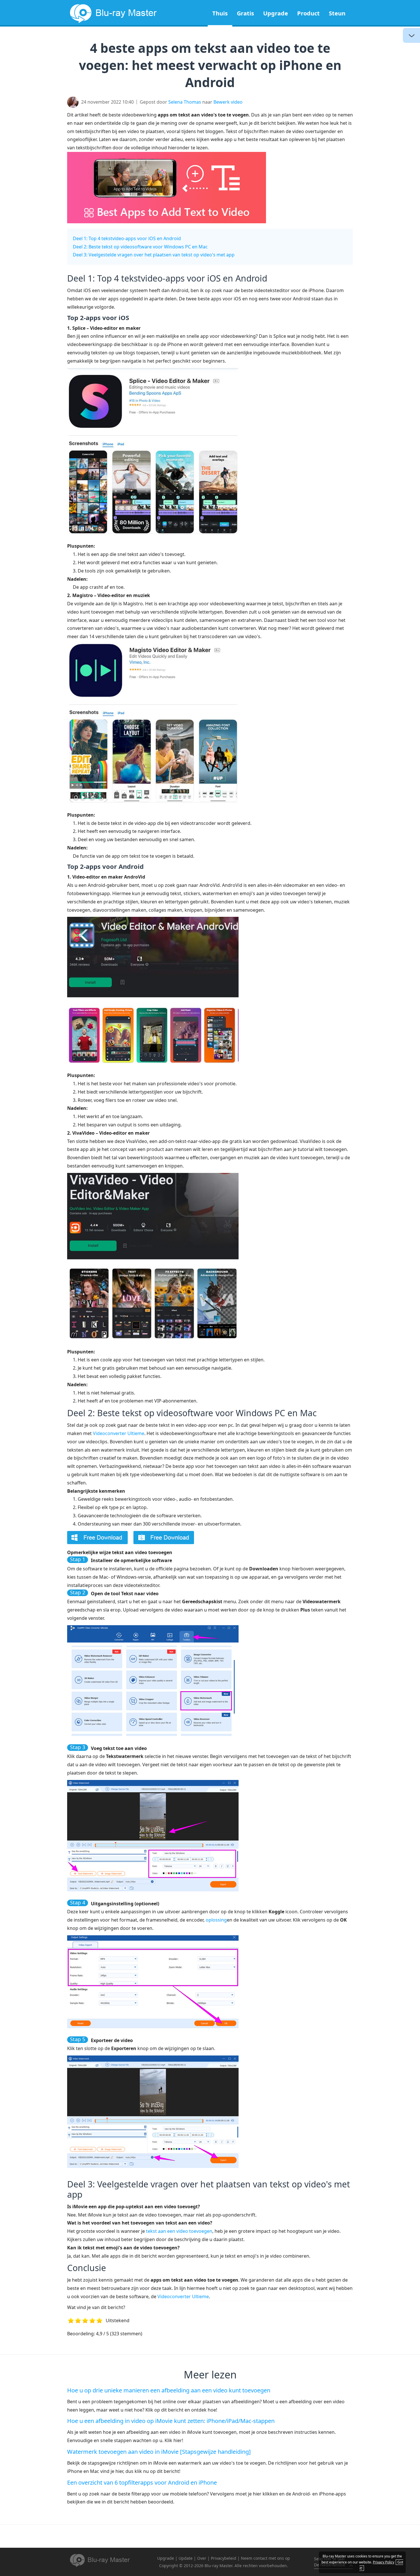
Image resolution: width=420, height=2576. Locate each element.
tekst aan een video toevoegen (179, 2231)
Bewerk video (228, 102)
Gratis (245, 13)
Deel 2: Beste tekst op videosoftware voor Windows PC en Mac (140, 247)
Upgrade (276, 13)
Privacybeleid (224, 2558)
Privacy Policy (384, 2562)
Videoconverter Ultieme (119, 1433)
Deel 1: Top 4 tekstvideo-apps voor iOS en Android (127, 238)
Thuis (220, 13)
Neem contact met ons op (265, 2558)
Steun (337, 13)
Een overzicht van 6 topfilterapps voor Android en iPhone (142, 2482)
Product (308, 13)
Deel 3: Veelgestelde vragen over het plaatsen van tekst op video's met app (154, 255)
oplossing (216, 1920)
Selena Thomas (185, 102)
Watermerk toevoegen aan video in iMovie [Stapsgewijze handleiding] (159, 2452)
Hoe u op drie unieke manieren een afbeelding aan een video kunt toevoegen (169, 2390)
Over (202, 2558)
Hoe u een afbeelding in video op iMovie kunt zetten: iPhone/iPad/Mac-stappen (171, 2421)
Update (186, 2558)
